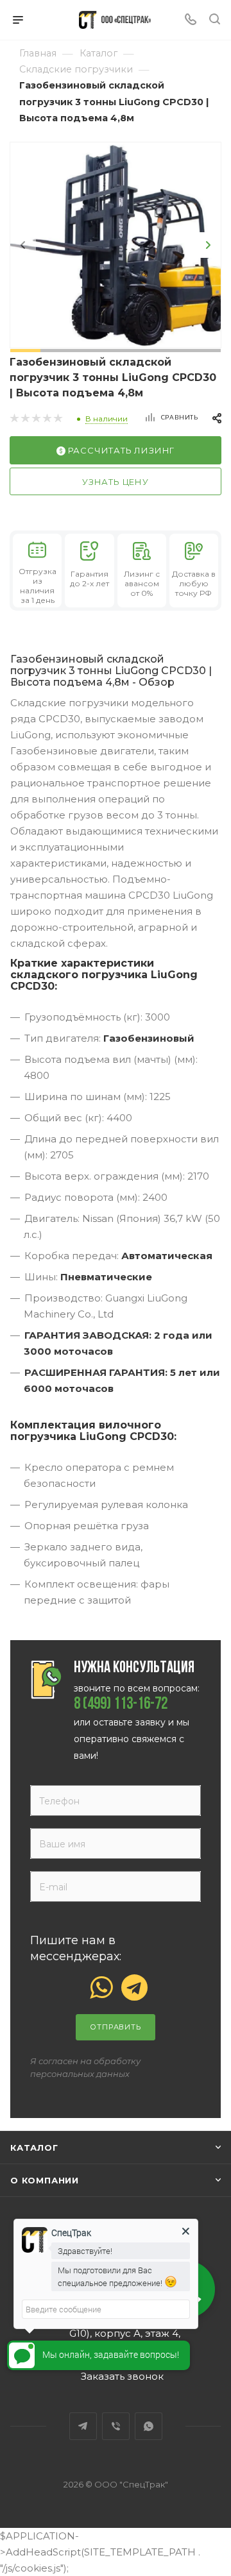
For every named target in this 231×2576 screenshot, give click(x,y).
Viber (116, 2426)
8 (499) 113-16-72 (121, 1705)
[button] (25, 351)
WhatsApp (149, 2426)
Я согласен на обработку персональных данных (85, 2067)
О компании (45, 2180)
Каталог (34, 2148)
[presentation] (23, 245)
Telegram (83, 2426)
